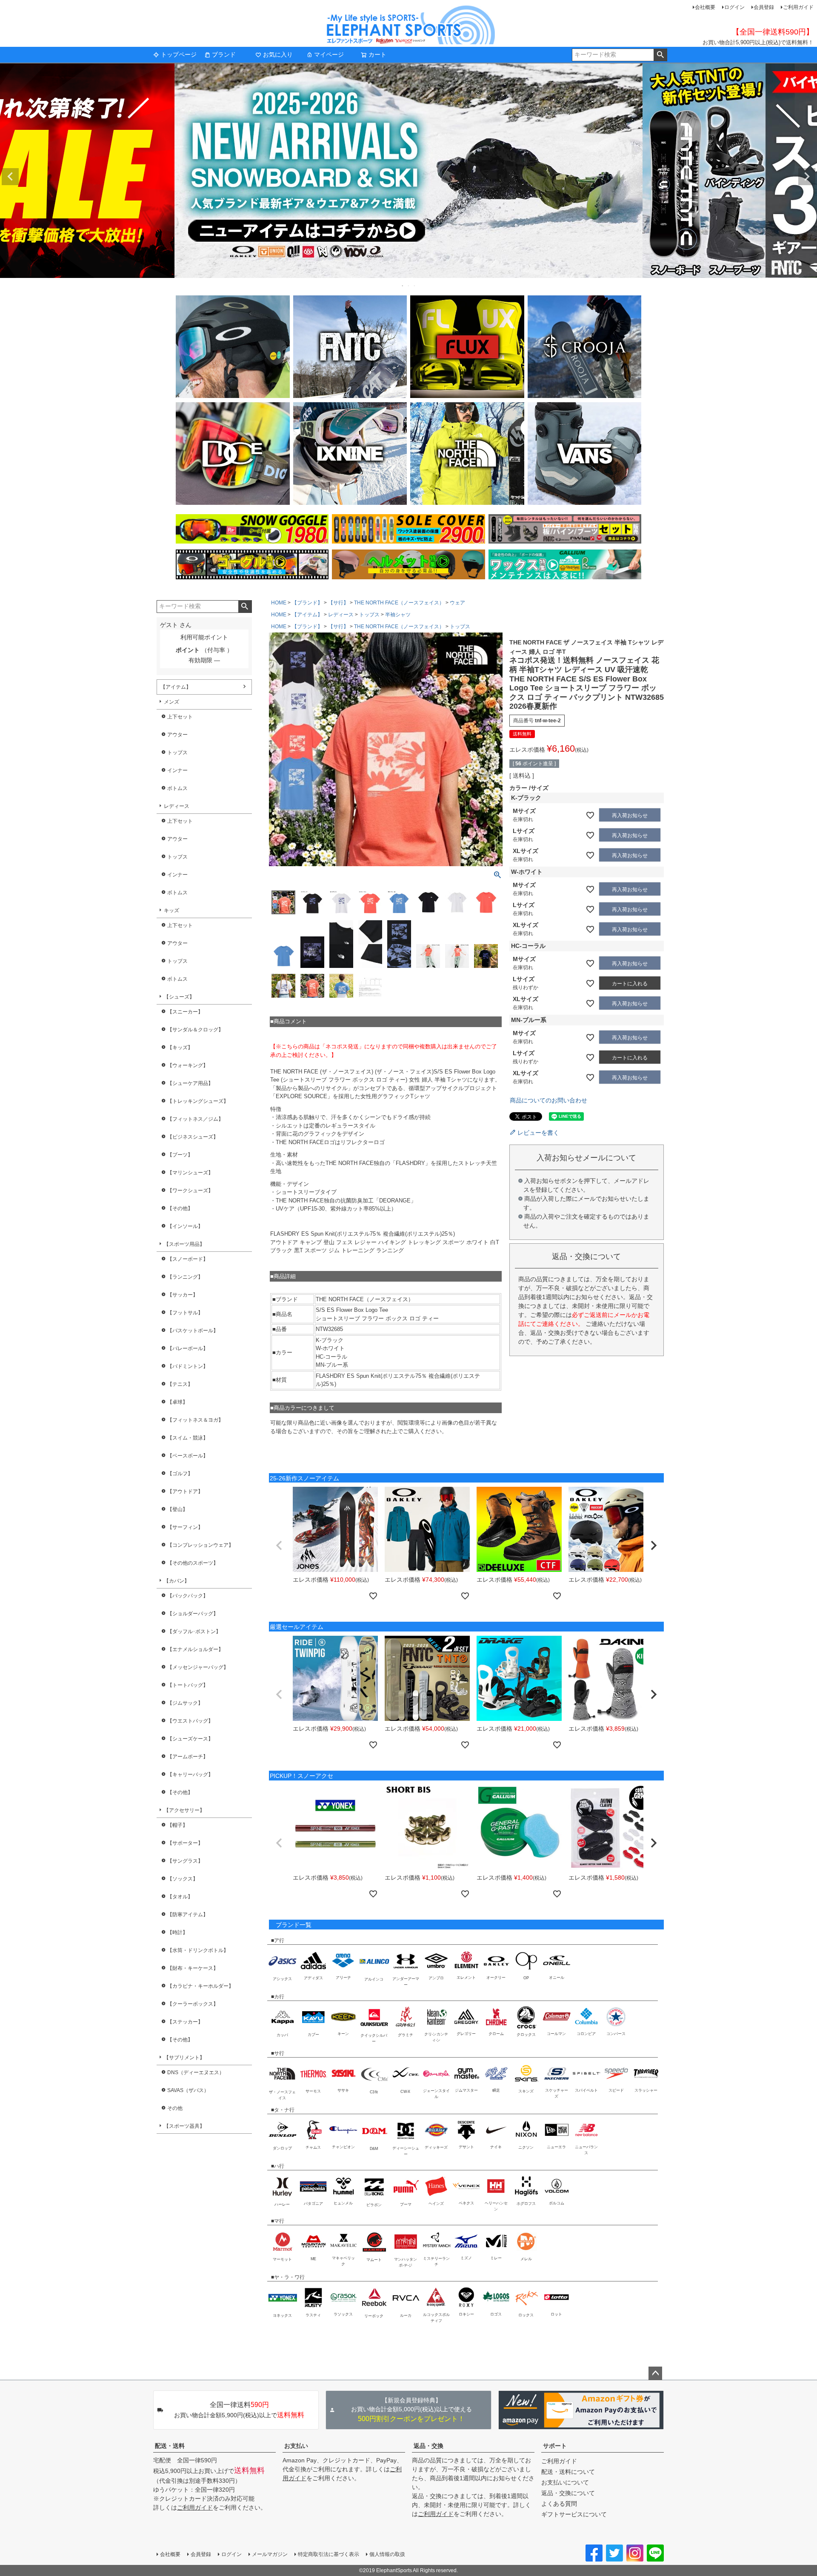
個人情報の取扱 (387, 2554)
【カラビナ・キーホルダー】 (200, 1986)
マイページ (329, 54)
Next (807, 177)
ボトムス (177, 788)
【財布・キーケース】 (193, 1968)
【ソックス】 (183, 1879)
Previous (10, 177)
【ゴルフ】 (180, 1474)
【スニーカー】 (185, 1012)
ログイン (734, 7)
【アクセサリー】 (184, 1810)
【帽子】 (177, 1825)
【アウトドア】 (185, 1491)
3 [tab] (415, 286)
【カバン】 (177, 1581)
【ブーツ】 (180, 1155)
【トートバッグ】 (188, 1685)
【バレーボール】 (188, 1348)
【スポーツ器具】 (184, 2126)
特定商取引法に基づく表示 (329, 2554)
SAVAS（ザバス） (188, 2090)
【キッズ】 (180, 1048)
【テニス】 (180, 1384)
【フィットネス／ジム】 (195, 1119)
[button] (279, 1546)
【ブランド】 (307, 603)
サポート (555, 2446)
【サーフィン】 (185, 1527)
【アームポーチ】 (188, 1757)
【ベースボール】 (188, 1456)
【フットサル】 (185, 1313)
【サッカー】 (183, 1295)
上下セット (180, 717)
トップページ (179, 54)
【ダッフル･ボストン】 (194, 1631)
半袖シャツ (398, 615)
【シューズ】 (179, 997)
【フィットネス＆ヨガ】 (195, 1420)
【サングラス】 (185, 1861)
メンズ (171, 702)
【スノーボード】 (188, 1259)
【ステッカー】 (185, 2022)
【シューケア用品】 (190, 1083)
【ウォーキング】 (188, 1065)
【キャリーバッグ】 (190, 1775)
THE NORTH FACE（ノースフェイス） (399, 603)
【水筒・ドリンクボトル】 (198, 1950)
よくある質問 (559, 2504)
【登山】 (177, 1509)
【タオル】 (180, 1897)
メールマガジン (270, 2554)
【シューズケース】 (190, 1739)
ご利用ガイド (798, 7)
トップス (177, 753)
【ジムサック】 (185, 1703)
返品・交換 (428, 2446)
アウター (177, 735)
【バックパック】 (188, 1596)
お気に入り (278, 54)
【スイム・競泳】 (188, 1438)
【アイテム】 (176, 687)
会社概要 (705, 7)
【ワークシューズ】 (190, 1191)
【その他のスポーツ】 (193, 1563)
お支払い (296, 2446)
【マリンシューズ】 (190, 1173)
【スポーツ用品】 (184, 1244)
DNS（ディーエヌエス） (196, 2072)
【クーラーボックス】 (193, 2004)
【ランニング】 (185, 1277)
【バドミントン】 (188, 1366)
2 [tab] (409, 286)
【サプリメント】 (184, 2058)
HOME (279, 603)
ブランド (224, 54)
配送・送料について (568, 2472)
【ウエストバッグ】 (190, 1721)
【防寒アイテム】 (188, 1915)
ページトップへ (655, 2373)
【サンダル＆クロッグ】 (195, 1030)
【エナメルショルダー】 (195, 1649)
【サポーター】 (185, 1843)
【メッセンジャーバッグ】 (198, 1667)
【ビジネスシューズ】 (193, 1137)
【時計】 (177, 1932)
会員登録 (764, 7)
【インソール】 (185, 1226)
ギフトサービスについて (574, 2514)
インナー (177, 770)
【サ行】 (338, 603)
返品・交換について (568, 2493)
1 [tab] (403, 286)
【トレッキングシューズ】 (198, 1101)
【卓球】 (177, 1402)
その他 (175, 2108)
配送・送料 (170, 2446)
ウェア (457, 603)
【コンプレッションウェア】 (200, 1545)
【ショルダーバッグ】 (193, 1614)
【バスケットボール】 (193, 1331)
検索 (660, 55)
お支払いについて (565, 2482)
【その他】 (180, 1208)
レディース (177, 806)
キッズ (171, 910)
